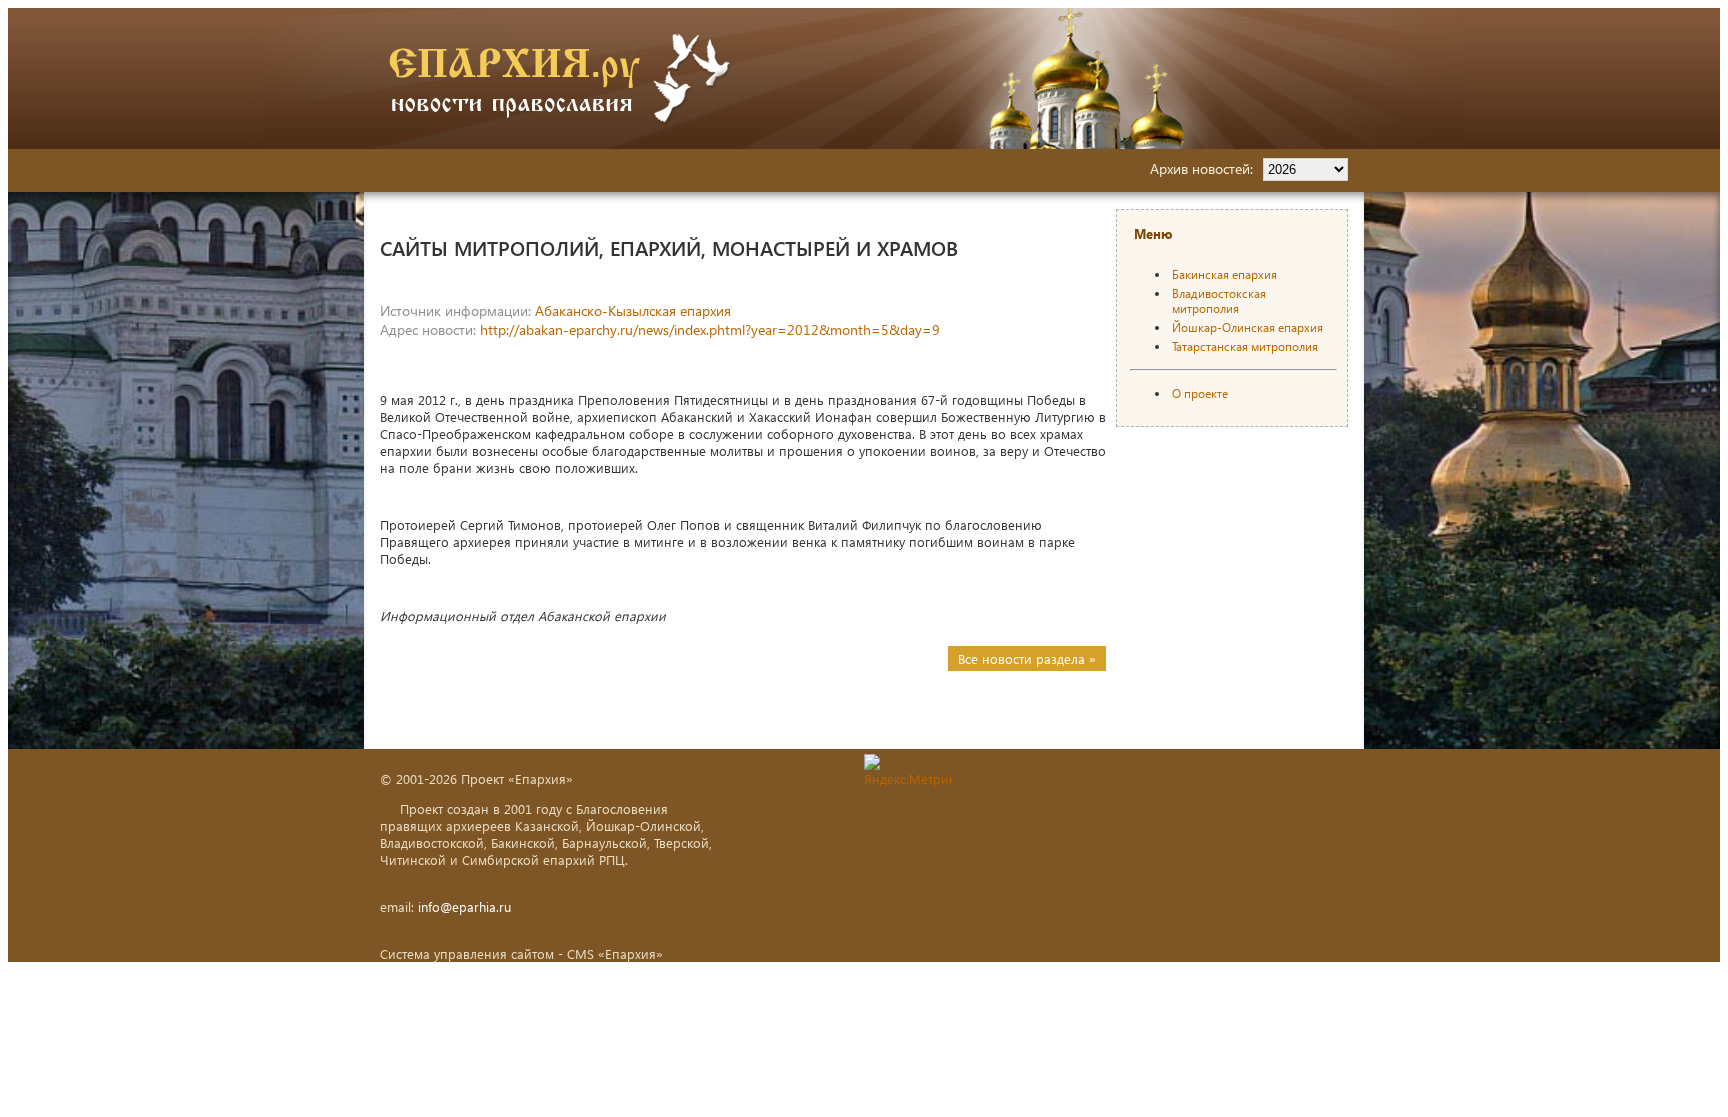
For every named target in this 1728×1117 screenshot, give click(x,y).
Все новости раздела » (1027, 658)
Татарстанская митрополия (1245, 346)
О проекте (1200, 393)
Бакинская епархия (1224, 274)
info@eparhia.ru (464, 906)
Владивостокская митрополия (1219, 301)
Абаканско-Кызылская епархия (633, 310)
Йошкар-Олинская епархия (1247, 327)
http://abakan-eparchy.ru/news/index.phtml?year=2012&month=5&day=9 (710, 329)
